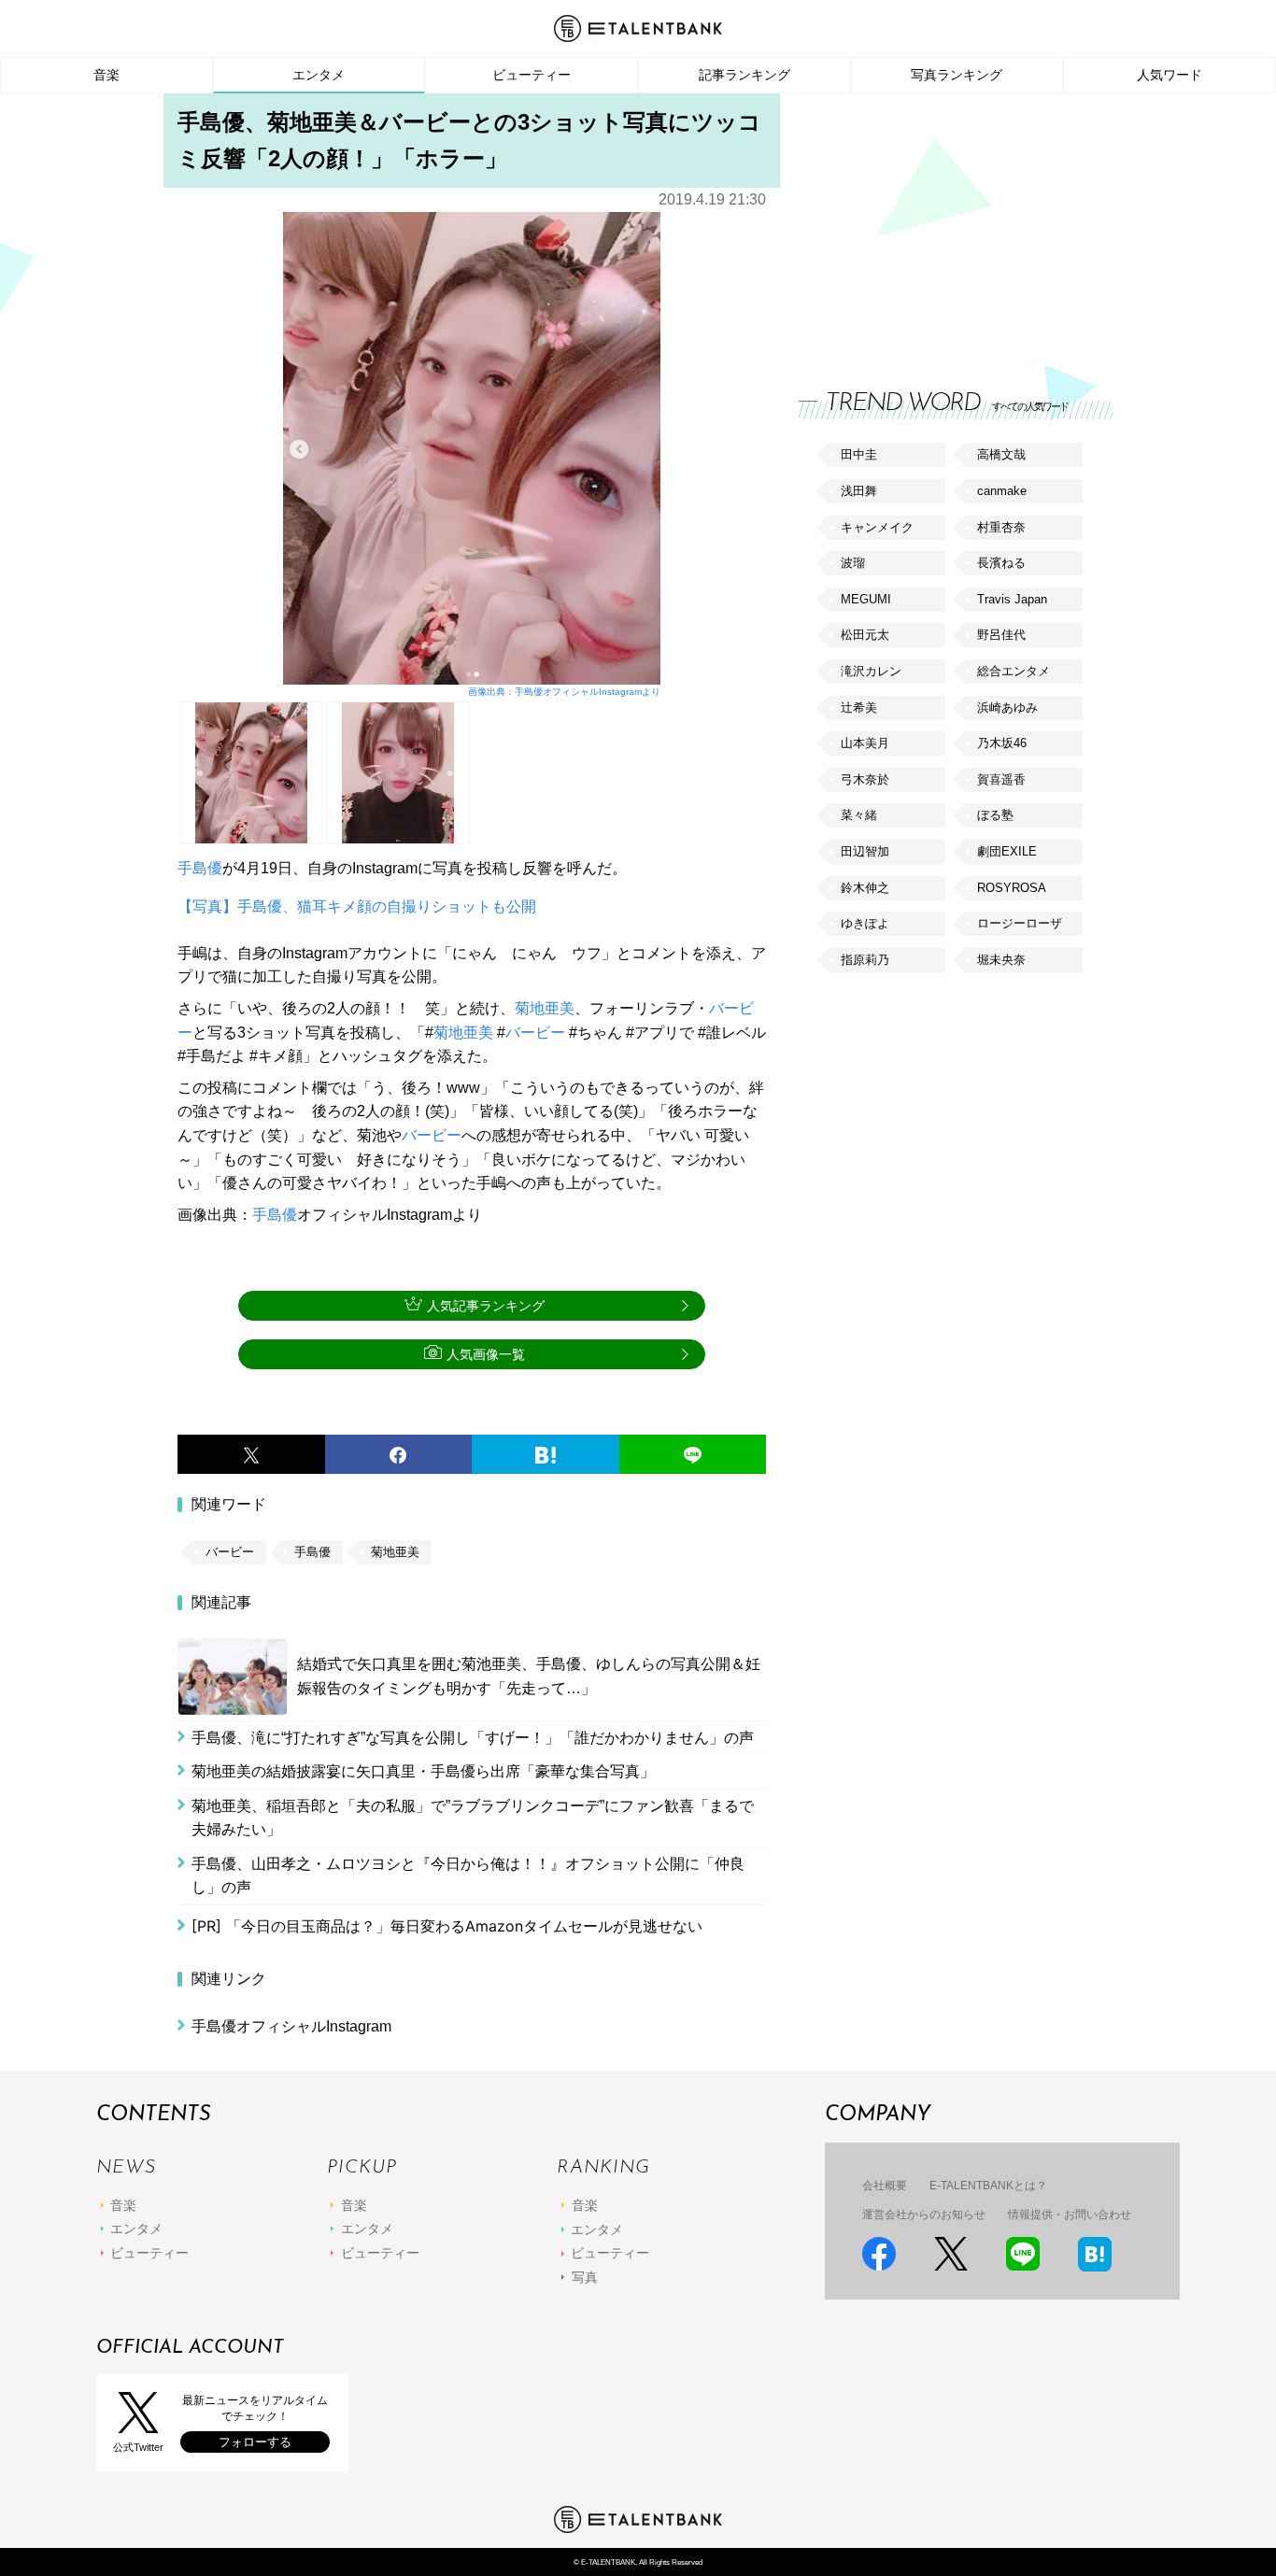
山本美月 (865, 743)
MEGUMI (866, 599)
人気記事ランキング (486, 1306)
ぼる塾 (995, 815)
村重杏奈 (1001, 527)
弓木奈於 (865, 779)
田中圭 (859, 454)
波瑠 (853, 563)
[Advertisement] (939, 224)
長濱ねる (1001, 563)
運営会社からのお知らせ (924, 2215)
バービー (535, 1033)
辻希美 (859, 708)
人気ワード (1170, 75)
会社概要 (885, 2186)
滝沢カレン (871, 671)
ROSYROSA (1012, 888)
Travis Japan (1012, 599)
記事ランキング (744, 75)
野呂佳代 (1001, 635)
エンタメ (319, 75)
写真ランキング (957, 75)
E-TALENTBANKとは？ (988, 2186)
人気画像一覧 (486, 1354)
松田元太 (865, 635)
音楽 (106, 75)
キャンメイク (877, 527)
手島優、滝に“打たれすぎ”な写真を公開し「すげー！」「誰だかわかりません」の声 (473, 1738)
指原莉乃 (865, 960)
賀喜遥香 (1001, 779)
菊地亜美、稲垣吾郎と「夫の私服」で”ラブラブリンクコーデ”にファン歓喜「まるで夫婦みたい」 (473, 1818)
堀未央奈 (1001, 960)
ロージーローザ (1020, 923)
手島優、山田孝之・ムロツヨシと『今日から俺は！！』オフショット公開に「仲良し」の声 (468, 1876)
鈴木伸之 (865, 888)
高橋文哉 (1001, 454)
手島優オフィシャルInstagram (291, 2026)
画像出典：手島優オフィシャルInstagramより (564, 692)
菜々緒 (859, 815)
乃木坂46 (1002, 743)
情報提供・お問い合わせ (1070, 2215)
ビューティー (532, 75)
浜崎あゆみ (1007, 708)
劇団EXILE (1007, 851)
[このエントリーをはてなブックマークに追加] (546, 1454)
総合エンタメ (1014, 671)
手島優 (200, 868)
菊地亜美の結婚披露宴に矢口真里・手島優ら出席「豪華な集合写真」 (423, 1771)
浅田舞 (859, 491)
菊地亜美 (545, 1008)
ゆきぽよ (865, 923)
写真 (585, 2277)
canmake (1002, 491)
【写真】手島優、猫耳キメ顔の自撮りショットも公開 (357, 906)
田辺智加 (865, 851)
